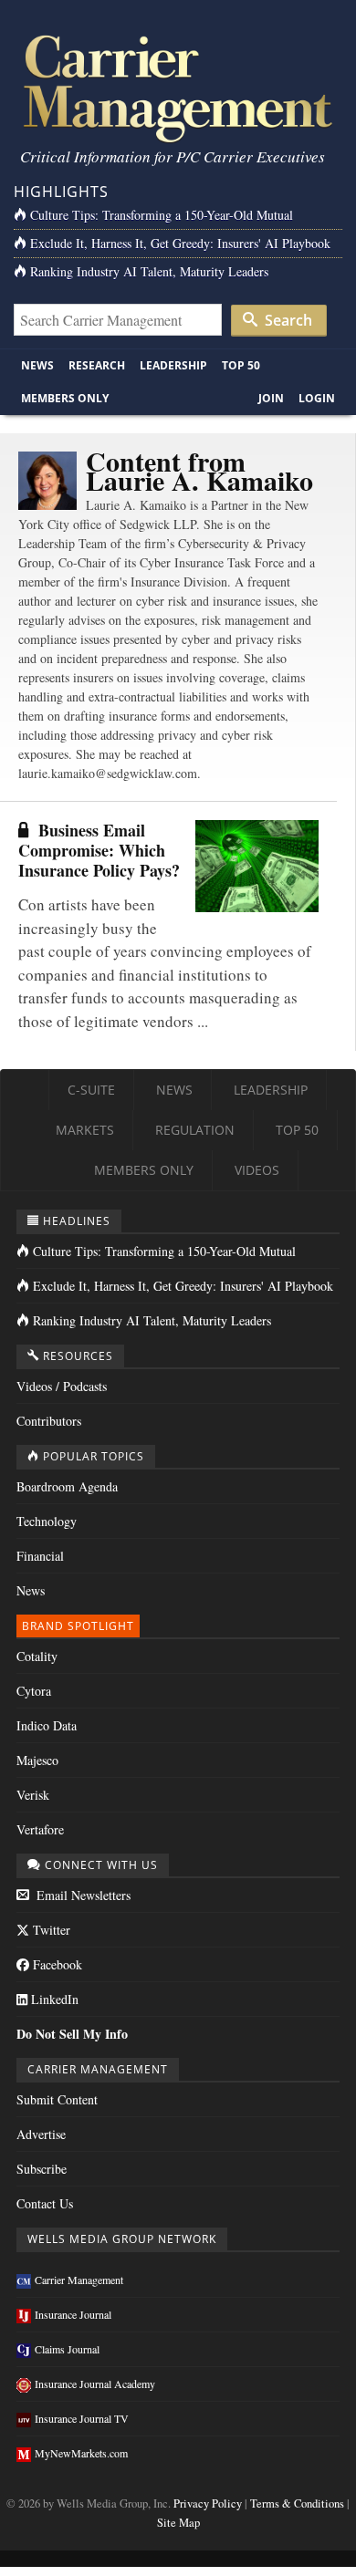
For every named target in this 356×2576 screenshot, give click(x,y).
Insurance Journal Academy (95, 2384)
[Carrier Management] (178, 87)
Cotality (37, 1656)
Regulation (195, 1130)
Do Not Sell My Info (72, 2034)
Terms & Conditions (297, 2503)
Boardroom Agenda (67, 1486)
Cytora (34, 1691)
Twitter (50, 1930)
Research (97, 365)
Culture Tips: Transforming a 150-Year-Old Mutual (162, 215)
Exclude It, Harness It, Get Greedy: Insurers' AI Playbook (180, 243)
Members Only (65, 398)
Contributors (49, 1421)
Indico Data (47, 1725)
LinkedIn (53, 1999)
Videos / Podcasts (62, 1386)
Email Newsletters (82, 1895)
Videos (257, 1170)
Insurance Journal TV (82, 2418)
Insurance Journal (73, 2314)
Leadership (173, 365)
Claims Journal (67, 2349)
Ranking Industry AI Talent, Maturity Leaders (149, 271)
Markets (85, 1130)
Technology (47, 1521)
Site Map (178, 2523)
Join (271, 398)
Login (317, 398)
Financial (40, 1556)
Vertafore (40, 1829)
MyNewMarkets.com (81, 2453)
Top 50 (241, 365)
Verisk (33, 1795)
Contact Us (45, 2203)
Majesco (37, 1760)
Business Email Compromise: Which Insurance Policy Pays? (99, 850)
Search (287, 320)
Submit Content (57, 2099)
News (37, 365)
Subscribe (42, 2169)
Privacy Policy (208, 2503)
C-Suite (91, 1090)
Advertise (41, 2134)
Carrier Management (79, 2280)
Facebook (56, 1964)
